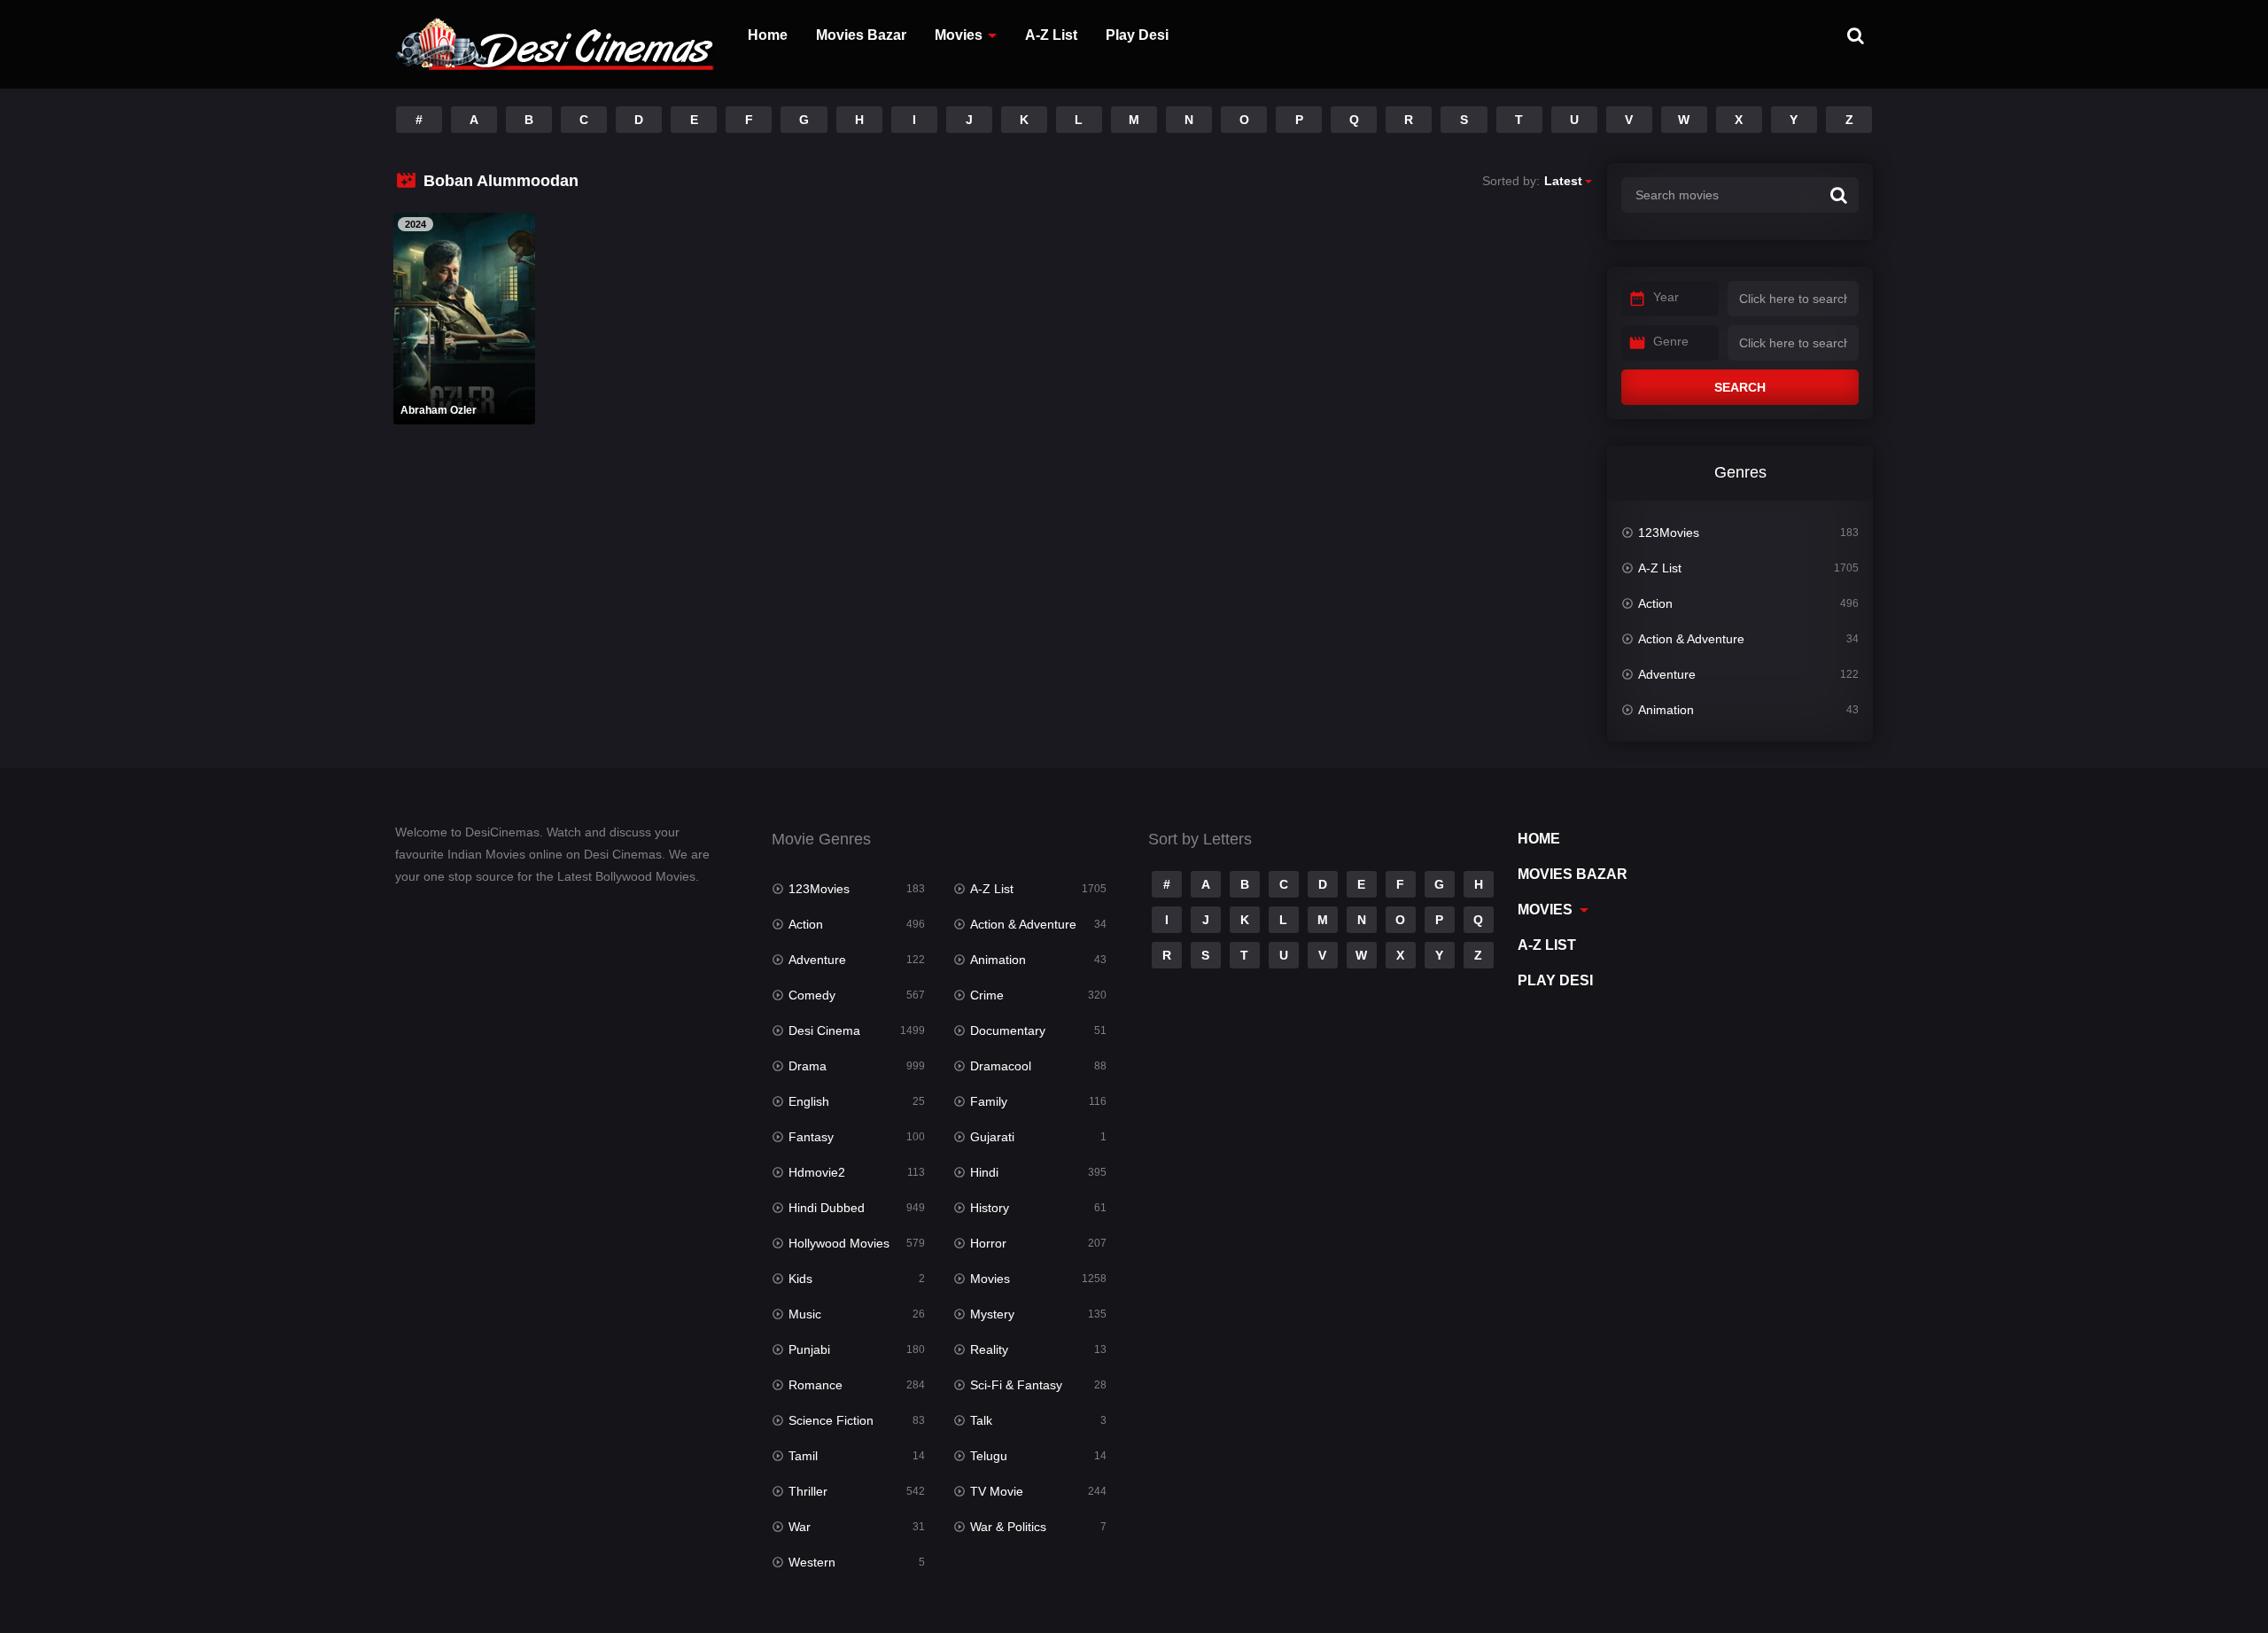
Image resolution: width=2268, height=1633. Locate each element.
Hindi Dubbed (827, 1208)
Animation (1666, 710)
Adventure (1667, 674)
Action (1655, 603)
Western (812, 1562)
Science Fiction (831, 1420)
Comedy (812, 995)
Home (768, 35)
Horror (988, 1243)
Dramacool (1001, 1066)
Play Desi (1137, 35)
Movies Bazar (861, 35)
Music (805, 1314)
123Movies (1669, 533)
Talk (981, 1420)
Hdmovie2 (817, 1172)
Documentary (1008, 1030)
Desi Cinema (824, 1030)
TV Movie (997, 1491)
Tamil (803, 1456)
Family (989, 1101)
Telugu (989, 1456)
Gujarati (992, 1137)
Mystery (992, 1314)
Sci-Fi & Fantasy (1016, 1385)
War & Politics (1008, 1527)
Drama (808, 1066)
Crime (987, 995)
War (800, 1527)
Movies (959, 35)
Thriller (808, 1491)
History (990, 1208)
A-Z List (1051, 35)
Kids (800, 1279)
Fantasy (811, 1137)
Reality (989, 1349)
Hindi (984, 1172)
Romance (816, 1385)
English (809, 1101)
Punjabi (809, 1349)
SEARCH (1740, 387)
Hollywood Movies (839, 1243)
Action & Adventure (1691, 639)
